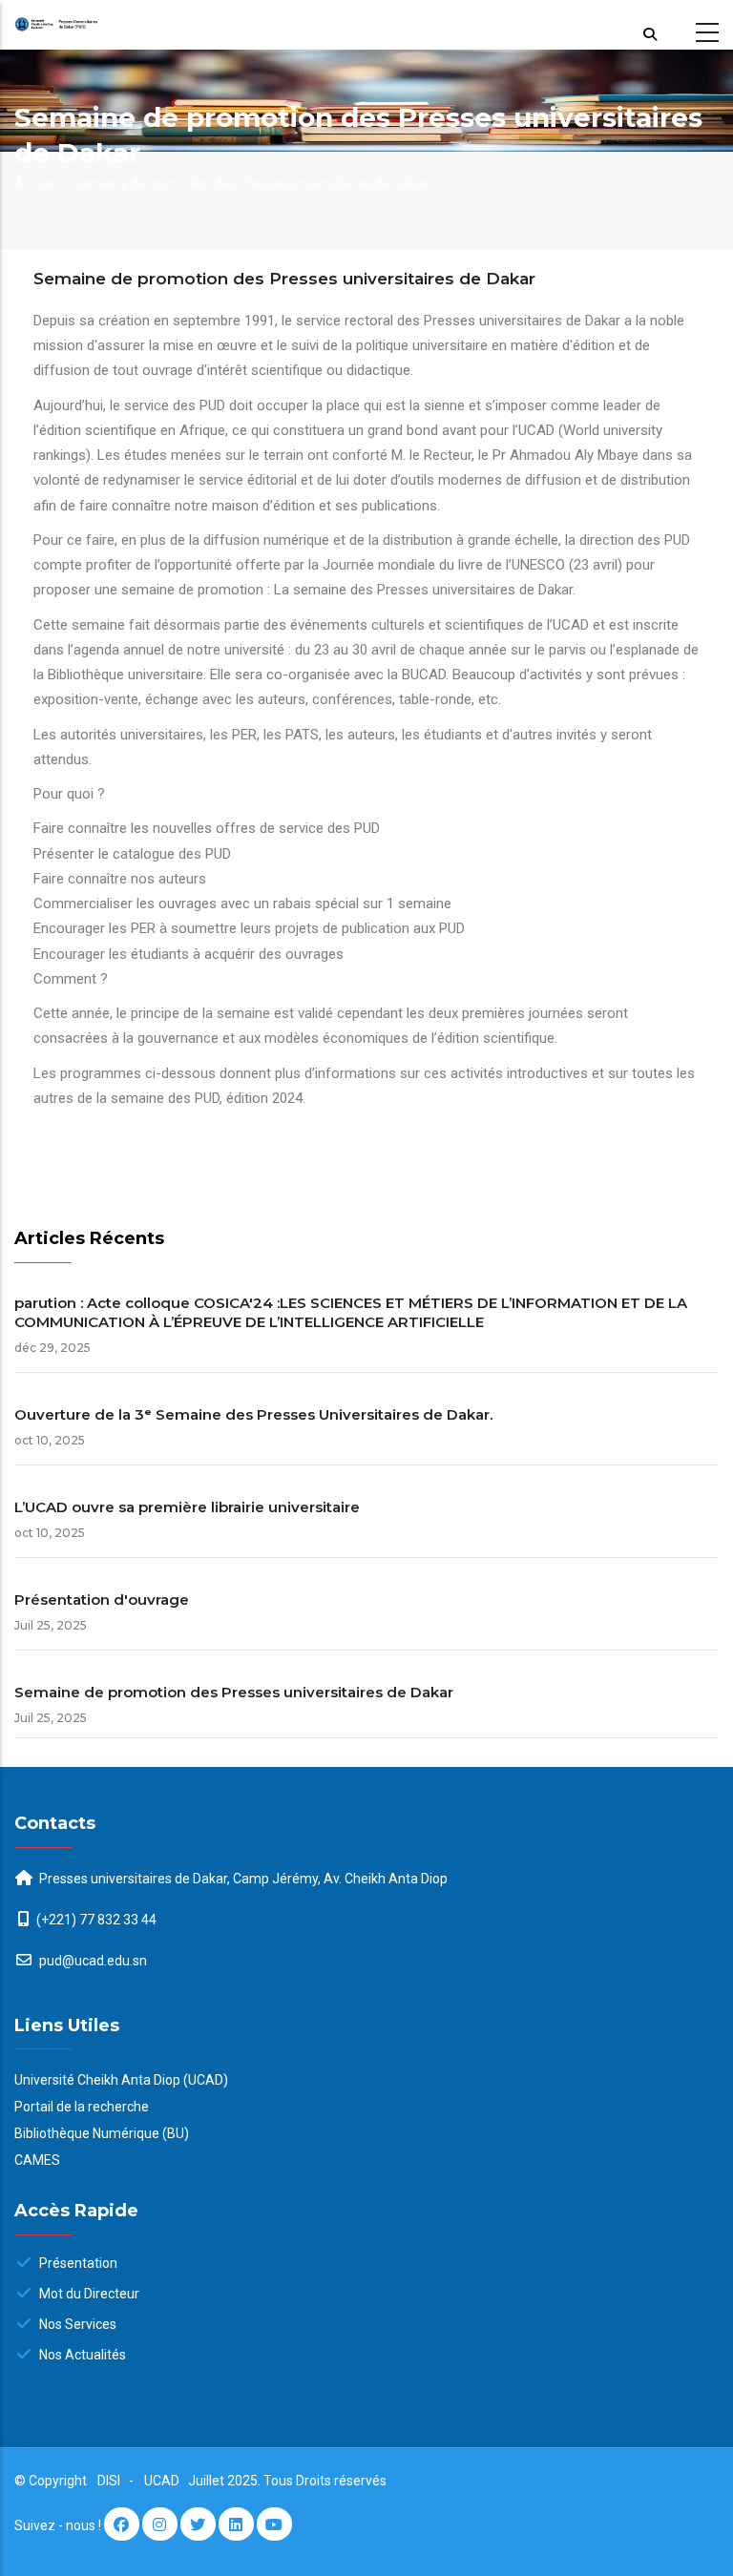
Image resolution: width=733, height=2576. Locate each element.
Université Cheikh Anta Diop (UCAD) (121, 2080)
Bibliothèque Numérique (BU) (102, 2133)
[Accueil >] (92, 25)
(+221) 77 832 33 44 (96, 1920)
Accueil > (42, 183)
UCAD (163, 2481)
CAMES (37, 2160)
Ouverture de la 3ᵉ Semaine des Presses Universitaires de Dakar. (253, 1414)
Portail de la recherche (82, 2107)
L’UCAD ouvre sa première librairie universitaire (187, 1507)
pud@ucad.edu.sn (92, 1961)
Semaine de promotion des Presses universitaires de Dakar (234, 1692)
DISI (109, 2481)
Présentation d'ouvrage (102, 1600)
